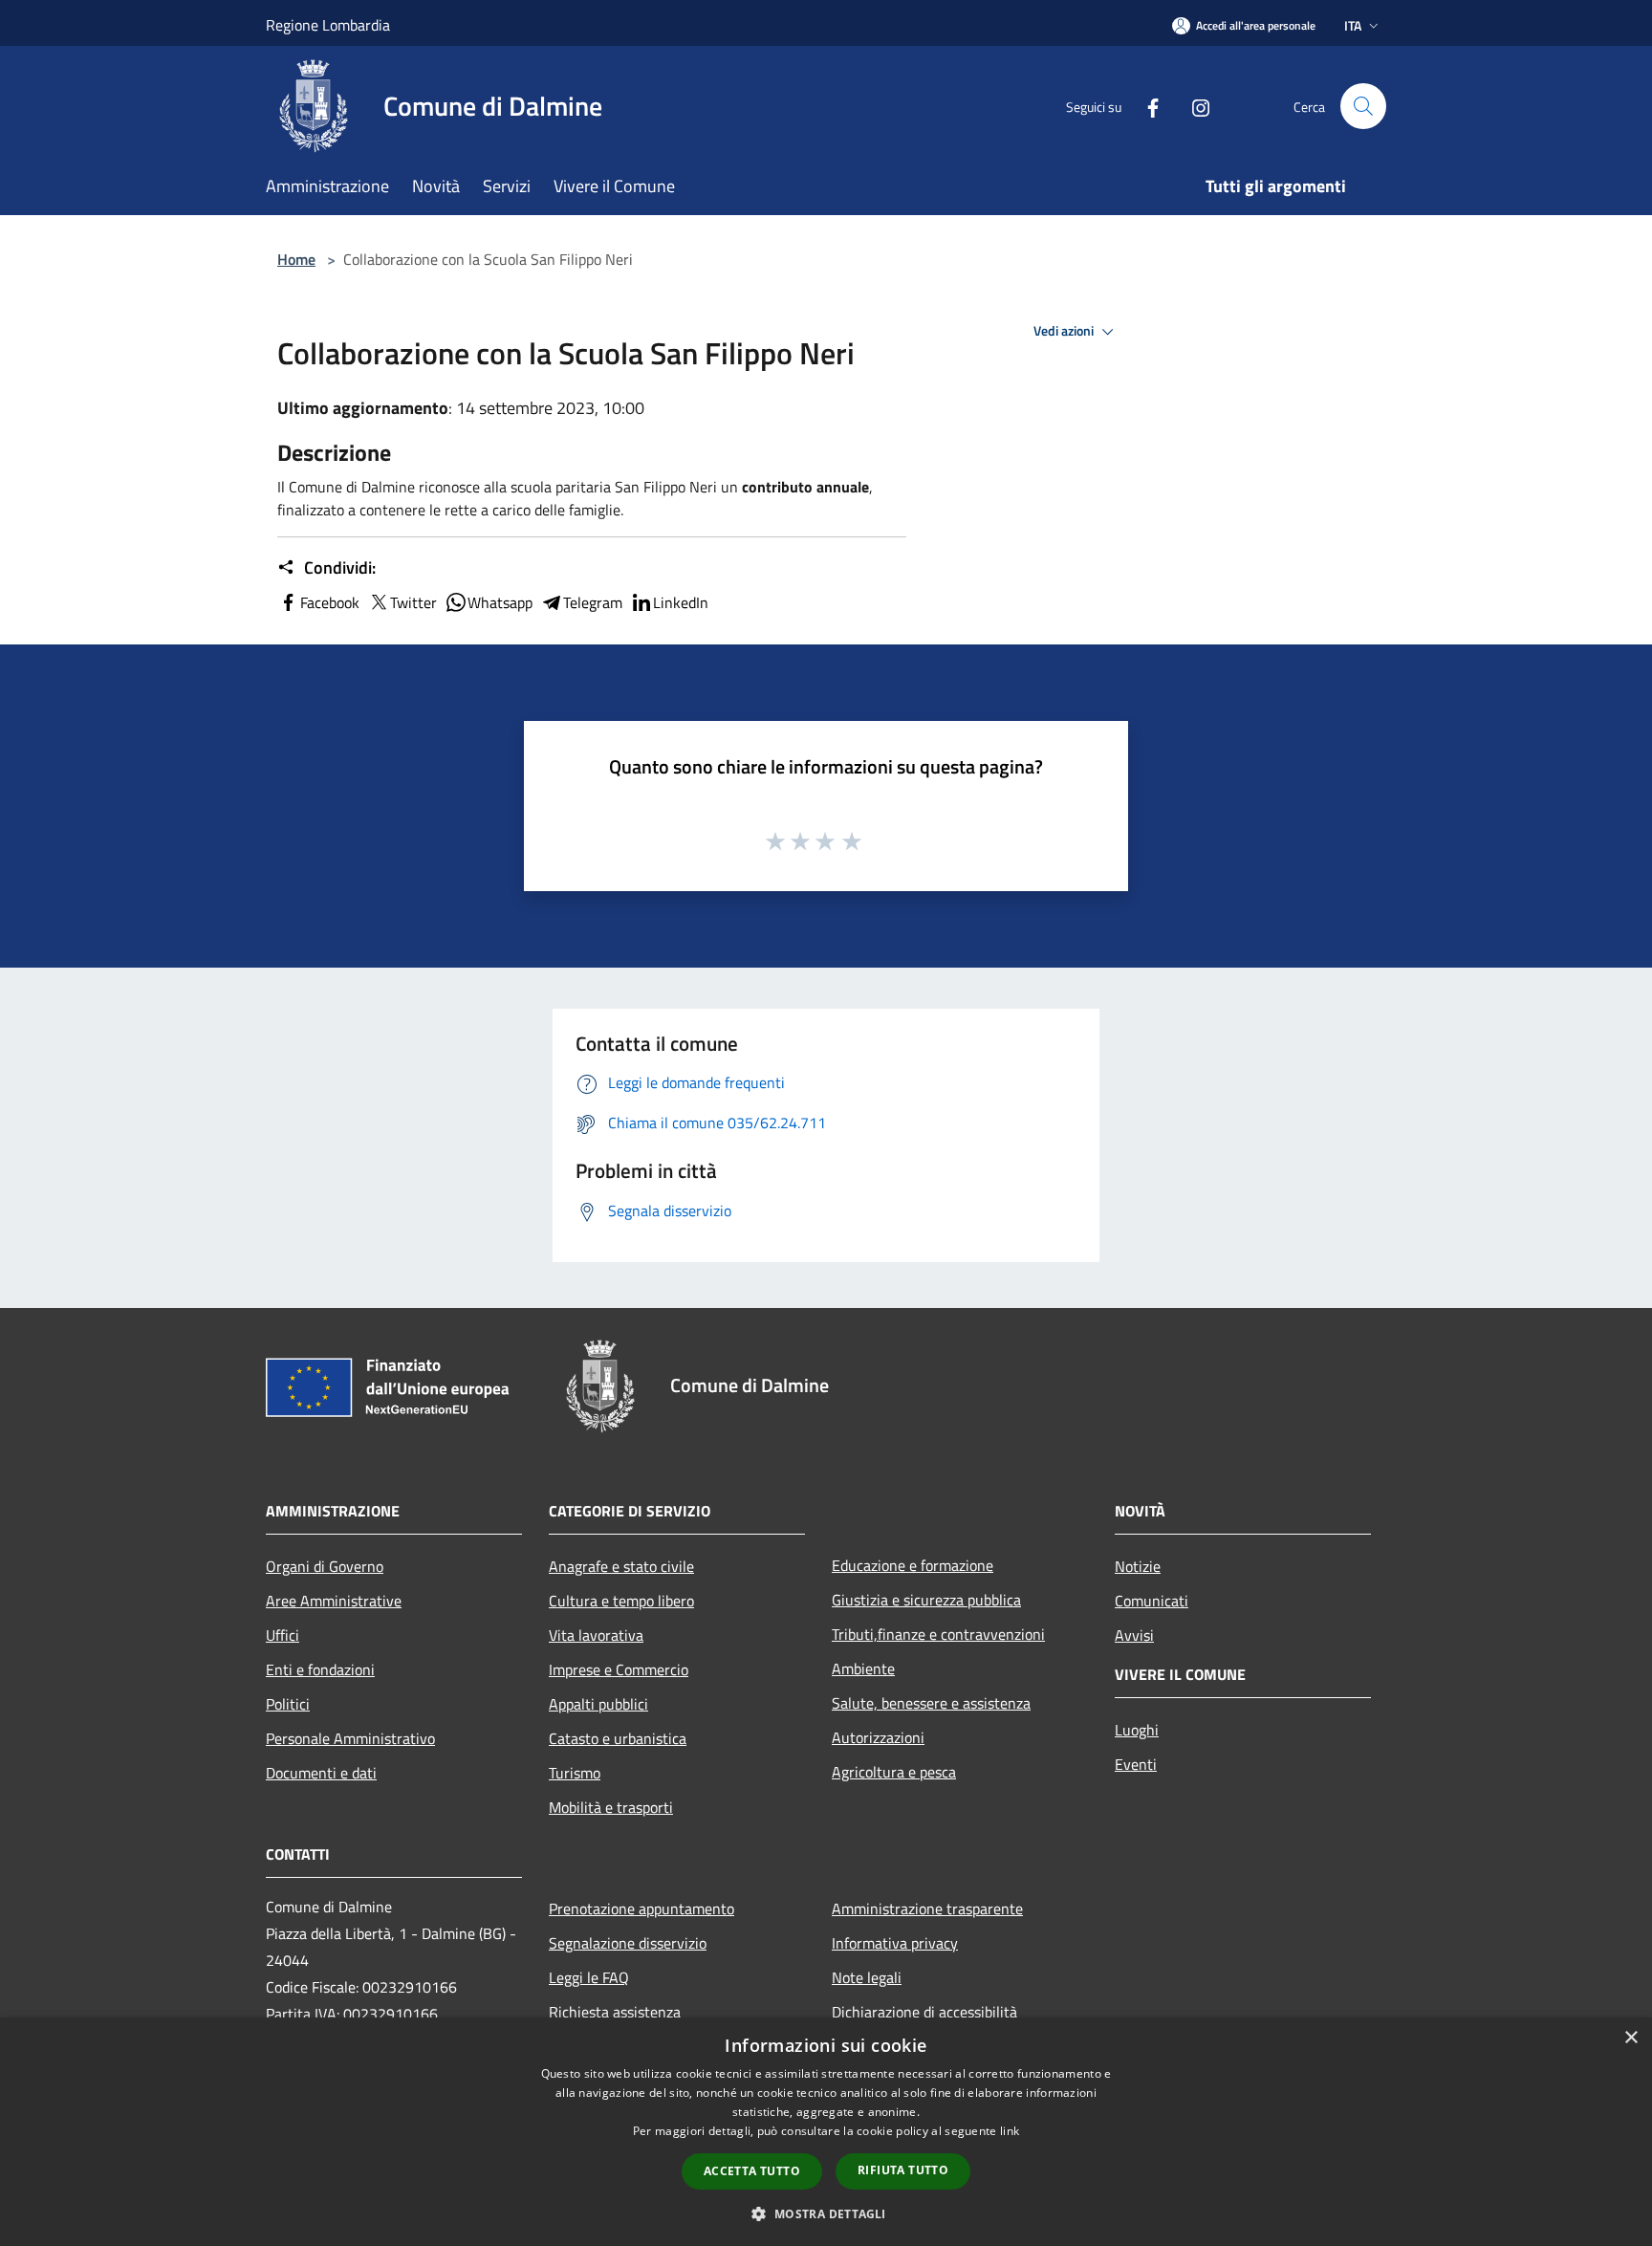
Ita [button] (1353, 25)
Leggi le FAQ (589, 1977)
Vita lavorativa (596, 1635)
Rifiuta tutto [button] (903, 2170)
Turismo (575, 1773)
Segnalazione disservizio (628, 1943)
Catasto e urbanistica (618, 1738)
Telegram (593, 602)
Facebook (330, 602)
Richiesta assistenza (615, 2012)
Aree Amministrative (334, 1601)
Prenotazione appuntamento (641, 1908)
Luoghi (1137, 1730)
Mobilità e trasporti (611, 1807)
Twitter (413, 602)
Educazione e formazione (913, 1565)
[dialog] (826, 2132)
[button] (826, 2213)
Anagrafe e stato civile (621, 1566)
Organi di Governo (325, 1566)
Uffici (283, 1635)
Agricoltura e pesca (894, 1772)
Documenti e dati (321, 1773)
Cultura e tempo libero (621, 1601)
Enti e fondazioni (320, 1669)
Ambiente (863, 1668)
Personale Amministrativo (350, 1738)
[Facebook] (1145, 106)
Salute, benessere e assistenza (931, 1703)
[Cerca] (1363, 106)
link (1010, 2131)
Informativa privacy (895, 1943)
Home (296, 259)
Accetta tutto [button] (752, 2171)
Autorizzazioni (878, 1737)
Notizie (1138, 1566)
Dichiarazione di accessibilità (924, 2012)
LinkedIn (681, 602)
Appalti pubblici (598, 1704)
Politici (288, 1704)
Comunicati (1152, 1601)
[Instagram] (1193, 106)
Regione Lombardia (328, 25)
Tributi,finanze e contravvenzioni (938, 1634)
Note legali (867, 1977)
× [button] (1630, 2038)
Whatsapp (500, 602)
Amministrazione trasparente (927, 1908)
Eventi (1136, 1764)
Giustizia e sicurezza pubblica (926, 1600)
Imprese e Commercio (619, 1669)
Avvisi (1134, 1635)
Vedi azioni (1065, 331)
